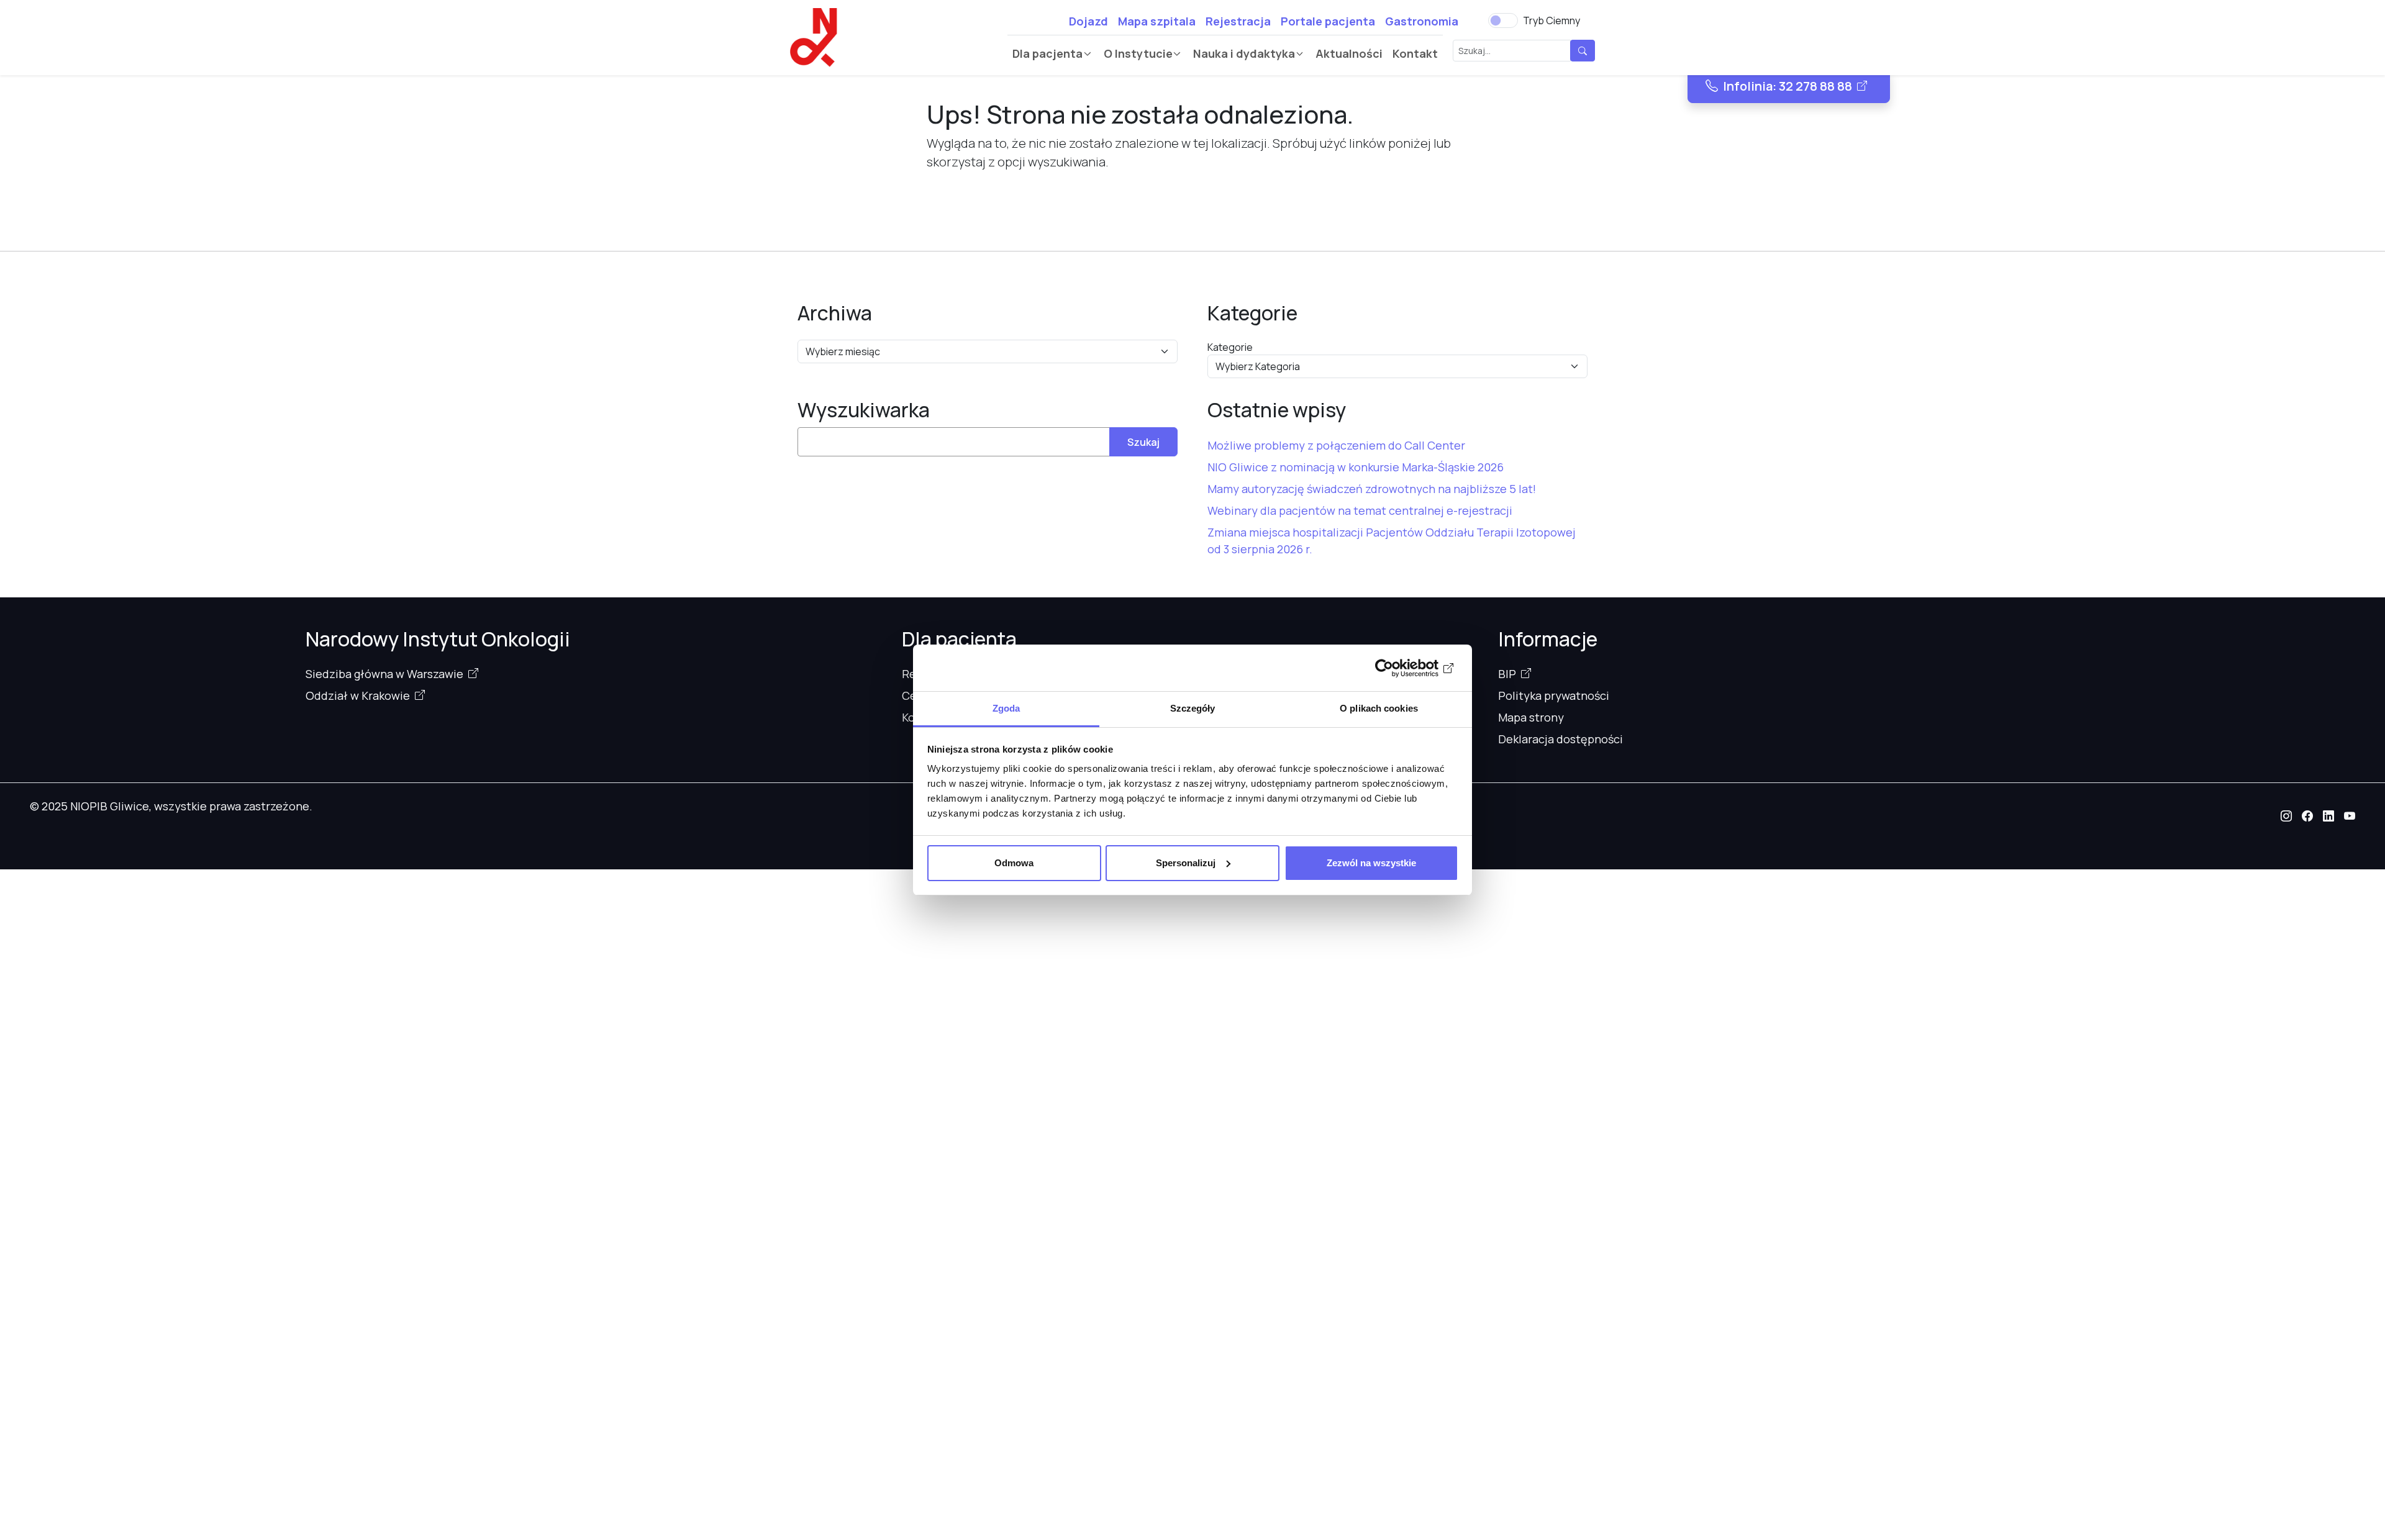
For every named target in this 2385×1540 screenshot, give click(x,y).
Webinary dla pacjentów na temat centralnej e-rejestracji (1360, 510)
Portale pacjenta (1328, 21)
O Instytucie (1138, 53)
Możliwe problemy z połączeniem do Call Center (1336, 445)
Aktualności (1349, 53)
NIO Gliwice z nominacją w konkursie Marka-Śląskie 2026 (1356, 467)
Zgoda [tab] (1006, 708)
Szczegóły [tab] (1193, 708)
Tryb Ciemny (1551, 20)
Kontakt (1415, 53)
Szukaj (1143, 442)
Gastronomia (1422, 21)
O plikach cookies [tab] (1379, 708)
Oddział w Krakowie (358, 695)
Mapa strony (1531, 717)
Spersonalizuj (1186, 863)
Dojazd (1088, 21)
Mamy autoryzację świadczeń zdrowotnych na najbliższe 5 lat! (1372, 489)
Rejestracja (1238, 21)
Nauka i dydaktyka (1244, 53)
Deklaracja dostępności (1560, 739)
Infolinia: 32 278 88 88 (1788, 86)
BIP (1507, 674)
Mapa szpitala (1157, 21)
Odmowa (1014, 863)
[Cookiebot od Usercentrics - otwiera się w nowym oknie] (1404, 668)
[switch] (1503, 20)
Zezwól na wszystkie (1371, 863)
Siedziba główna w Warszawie (384, 674)
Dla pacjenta (1047, 53)
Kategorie (1230, 347)
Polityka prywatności (1554, 695)
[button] (2286, 816)
